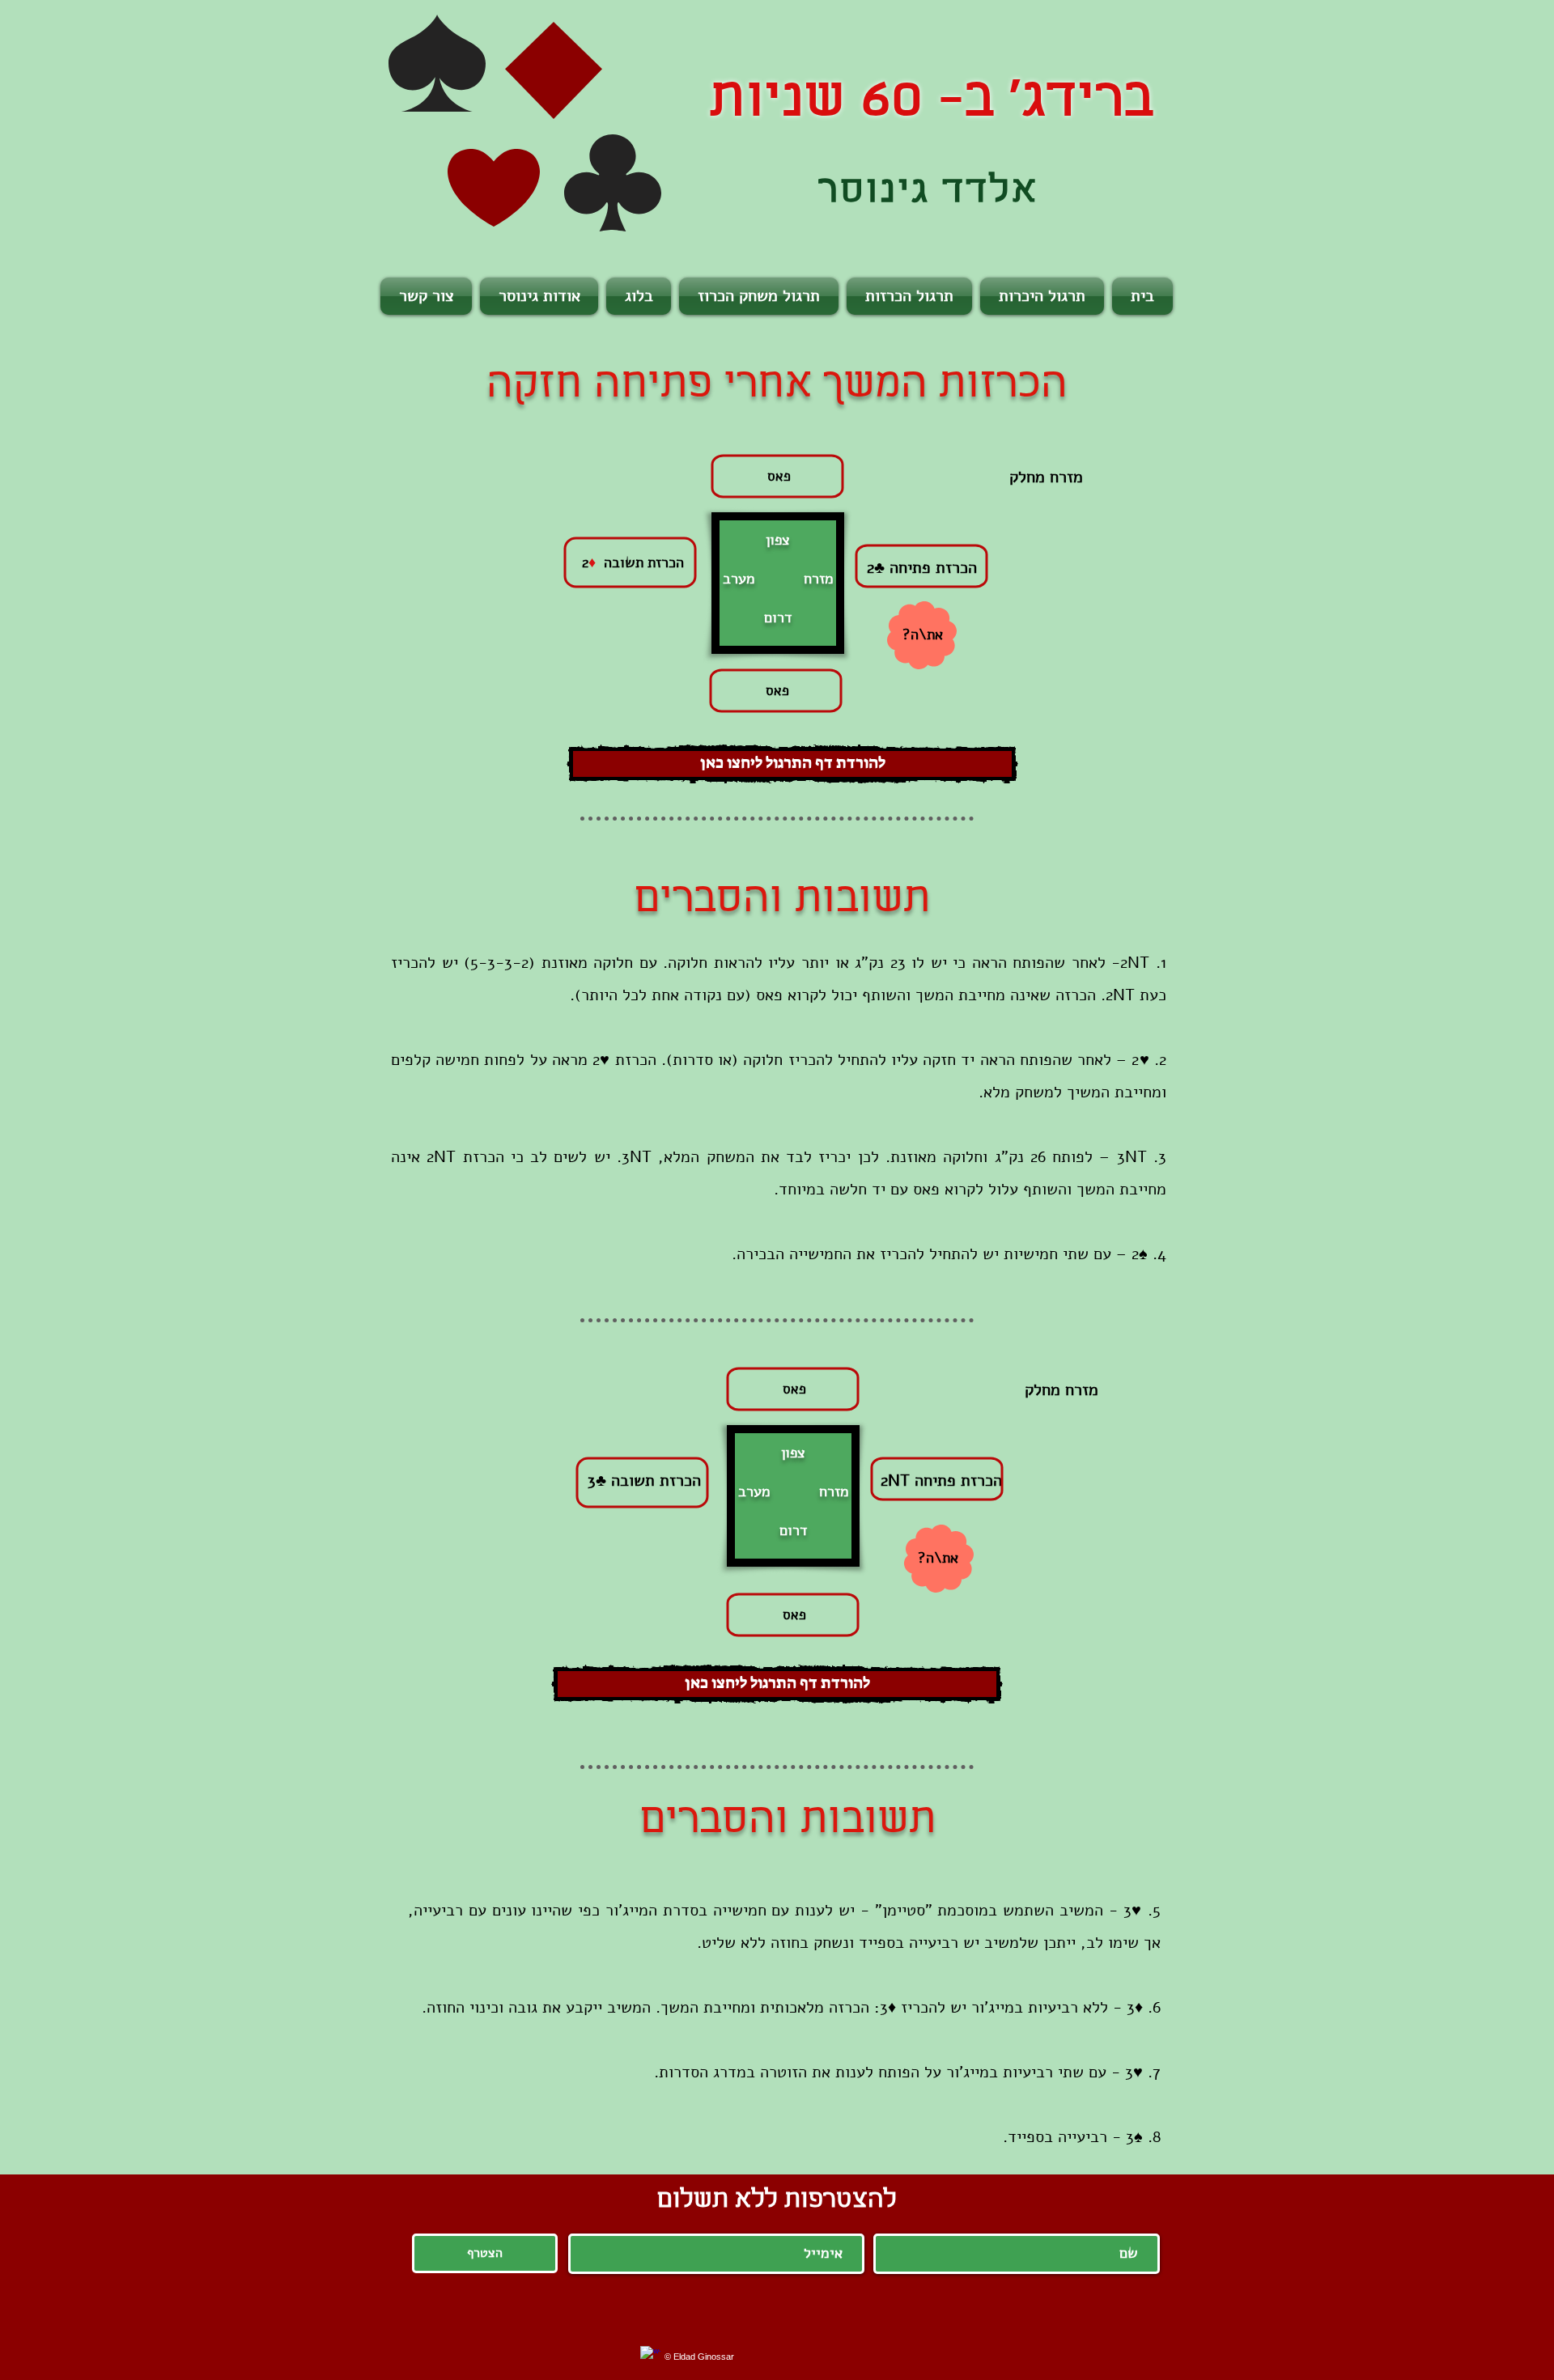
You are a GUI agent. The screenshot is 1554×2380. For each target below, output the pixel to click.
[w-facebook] (650, 2356)
